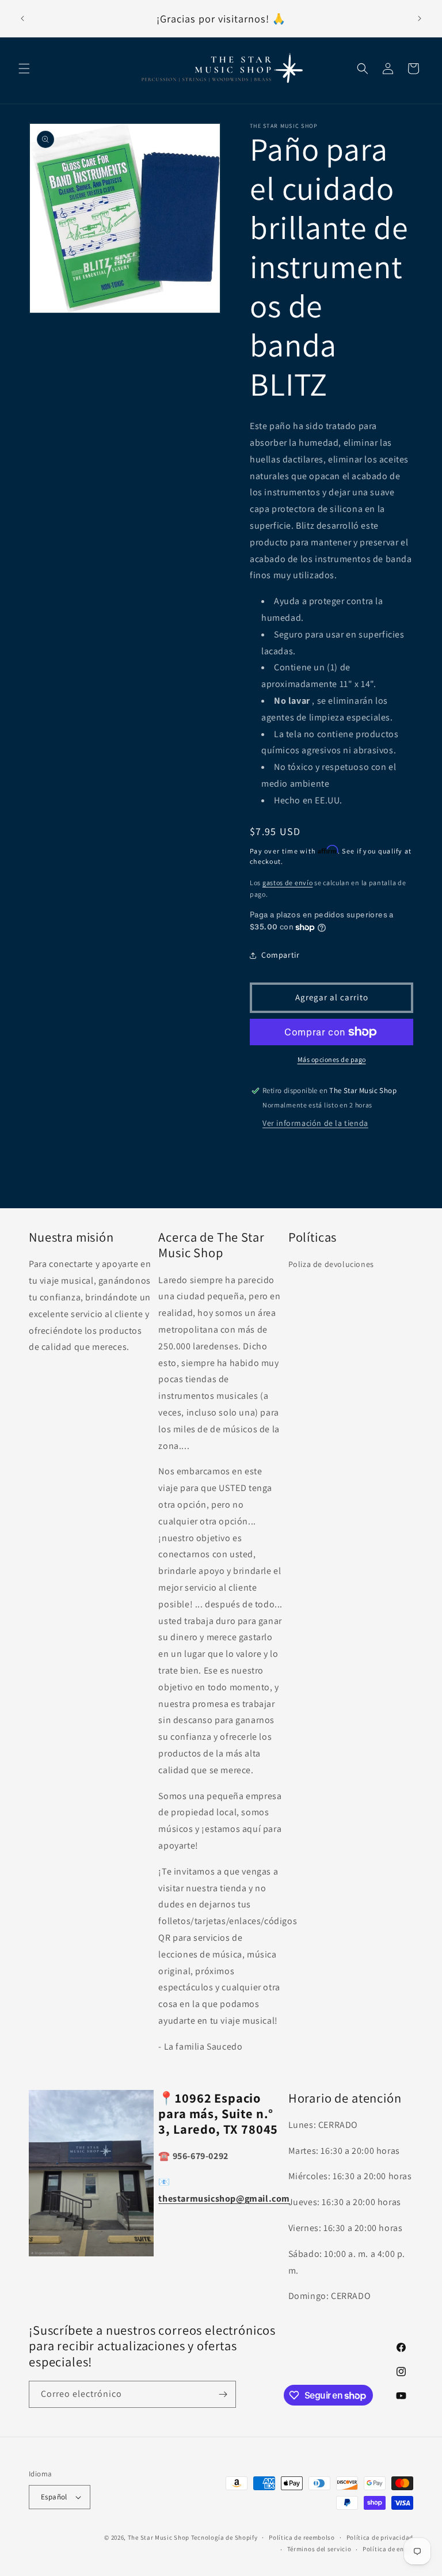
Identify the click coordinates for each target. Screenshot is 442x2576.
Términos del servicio (319, 2549)
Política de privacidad (380, 2537)
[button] (24, 69)
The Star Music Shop (159, 2537)
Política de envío (388, 2549)
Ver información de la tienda (315, 1123)
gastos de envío (288, 883)
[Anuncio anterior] (22, 18)
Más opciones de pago (332, 1059)
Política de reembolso (302, 2537)
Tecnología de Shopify (224, 2537)
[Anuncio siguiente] (420, 18)
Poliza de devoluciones (331, 1264)
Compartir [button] (280, 955)
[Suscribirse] (223, 2394)
